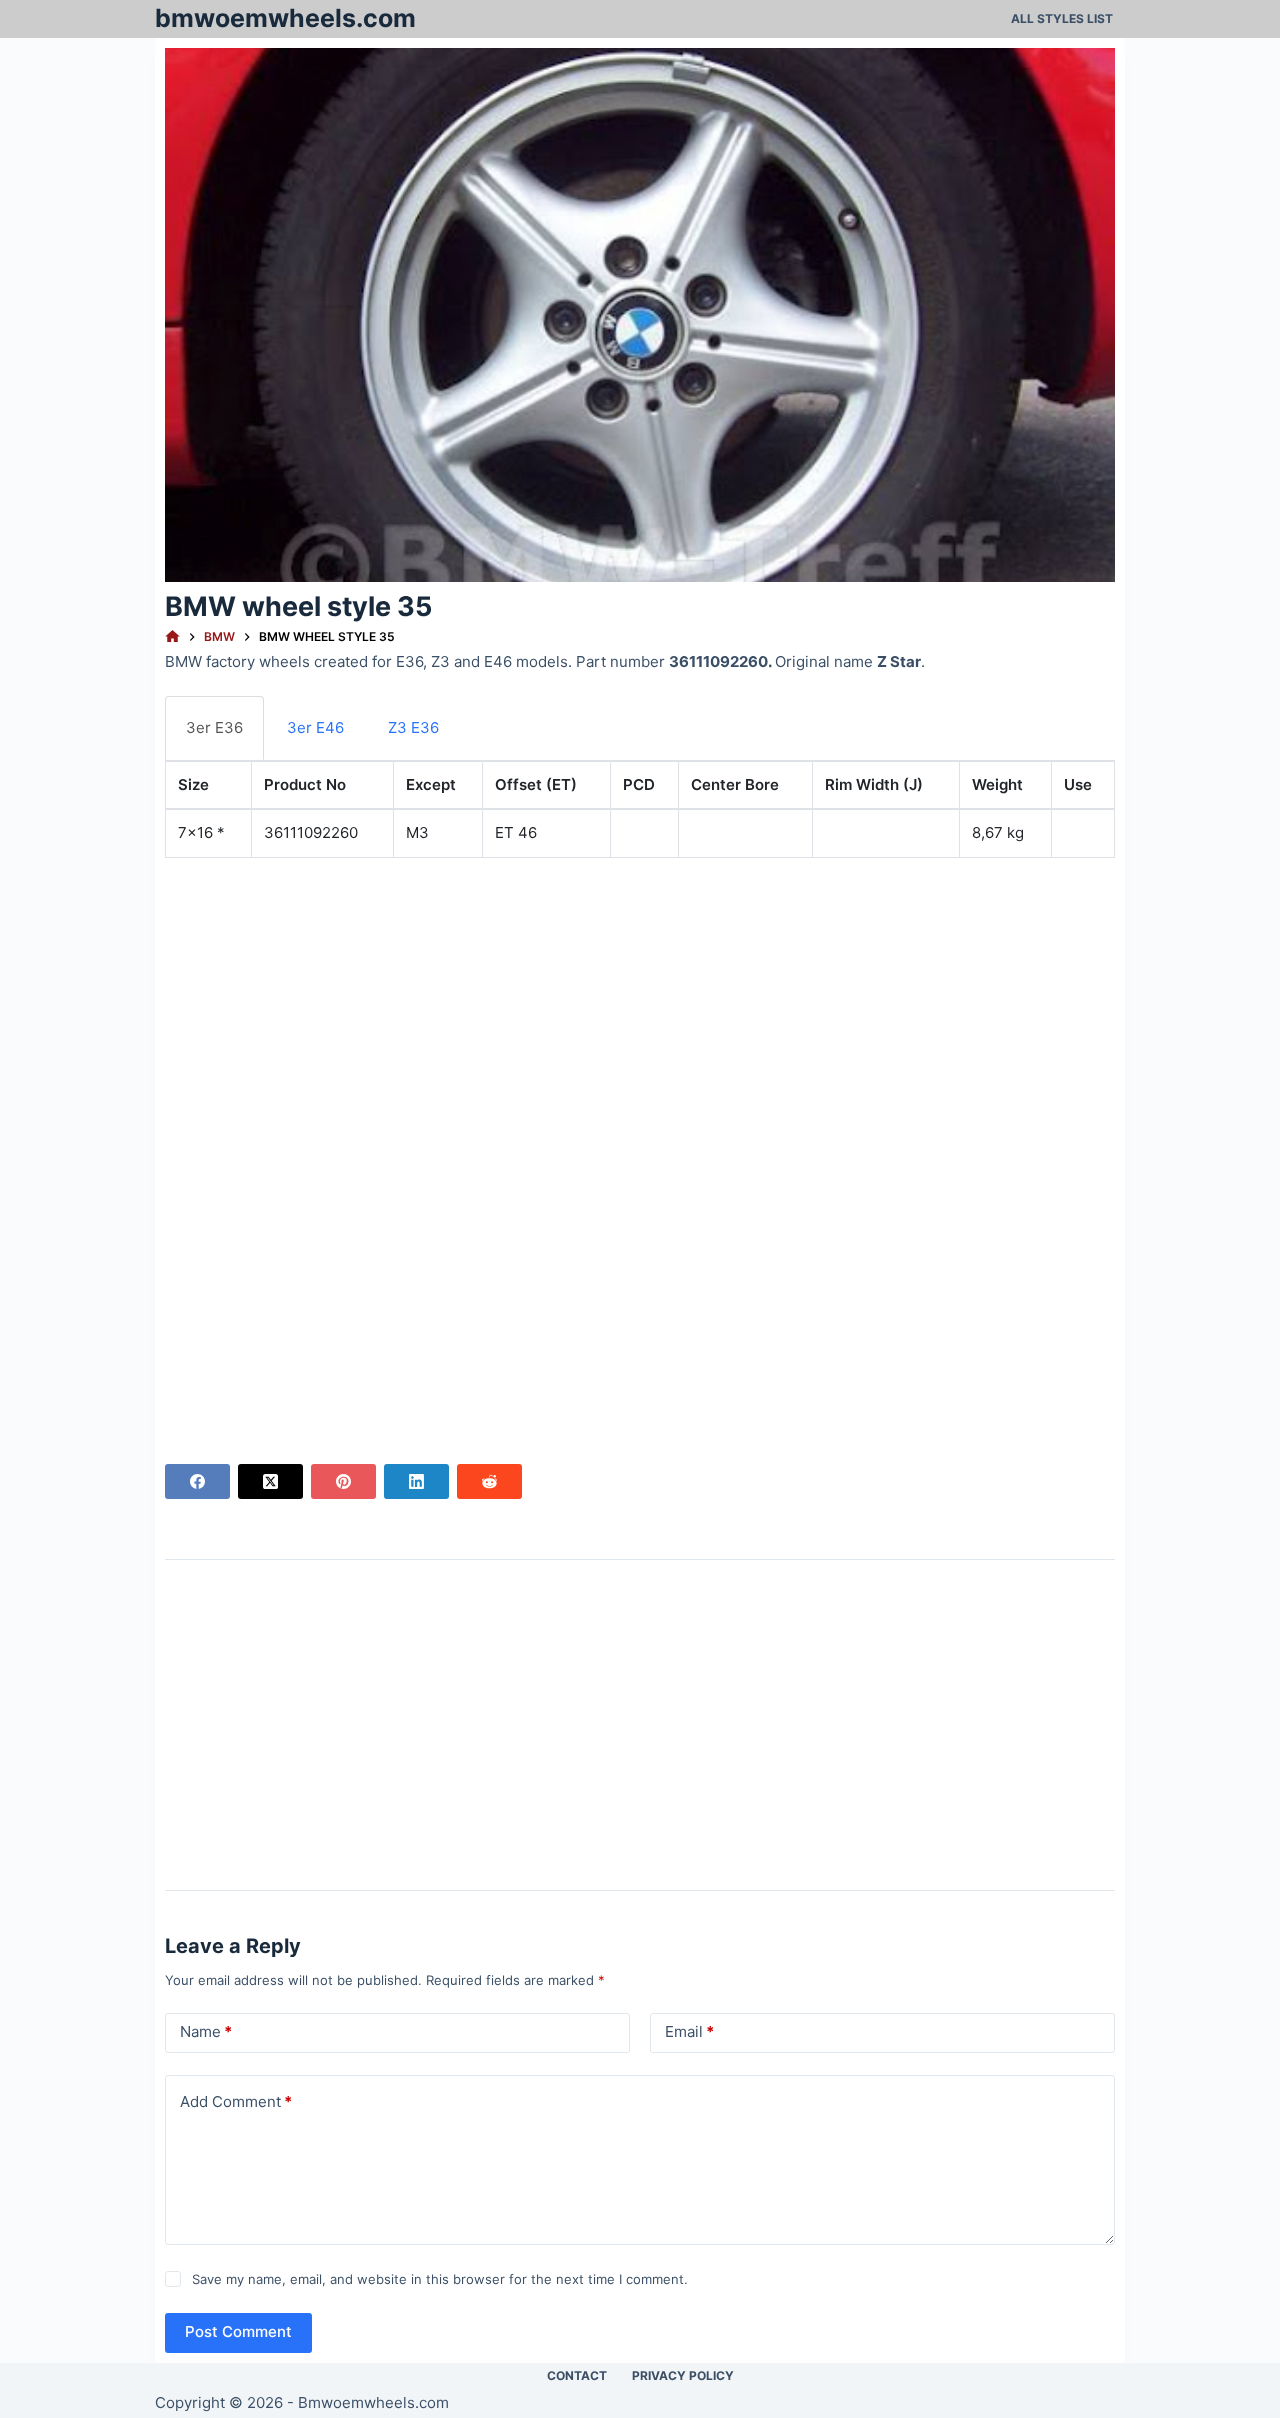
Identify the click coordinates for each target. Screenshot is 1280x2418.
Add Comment (236, 2101)
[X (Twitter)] (270, 1481)
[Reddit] (489, 1481)
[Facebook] (197, 1481)
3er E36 (214, 727)
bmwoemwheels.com (285, 18)
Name (206, 2031)
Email (689, 2031)
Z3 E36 (413, 727)
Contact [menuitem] (577, 2375)
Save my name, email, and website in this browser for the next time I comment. (440, 2279)
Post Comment (238, 2331)
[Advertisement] (640, 1014)
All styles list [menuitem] (1062, 18)
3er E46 (315, 727)
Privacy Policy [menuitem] (683, 2375)
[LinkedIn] (416, 1481)
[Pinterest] (343, 1481)
